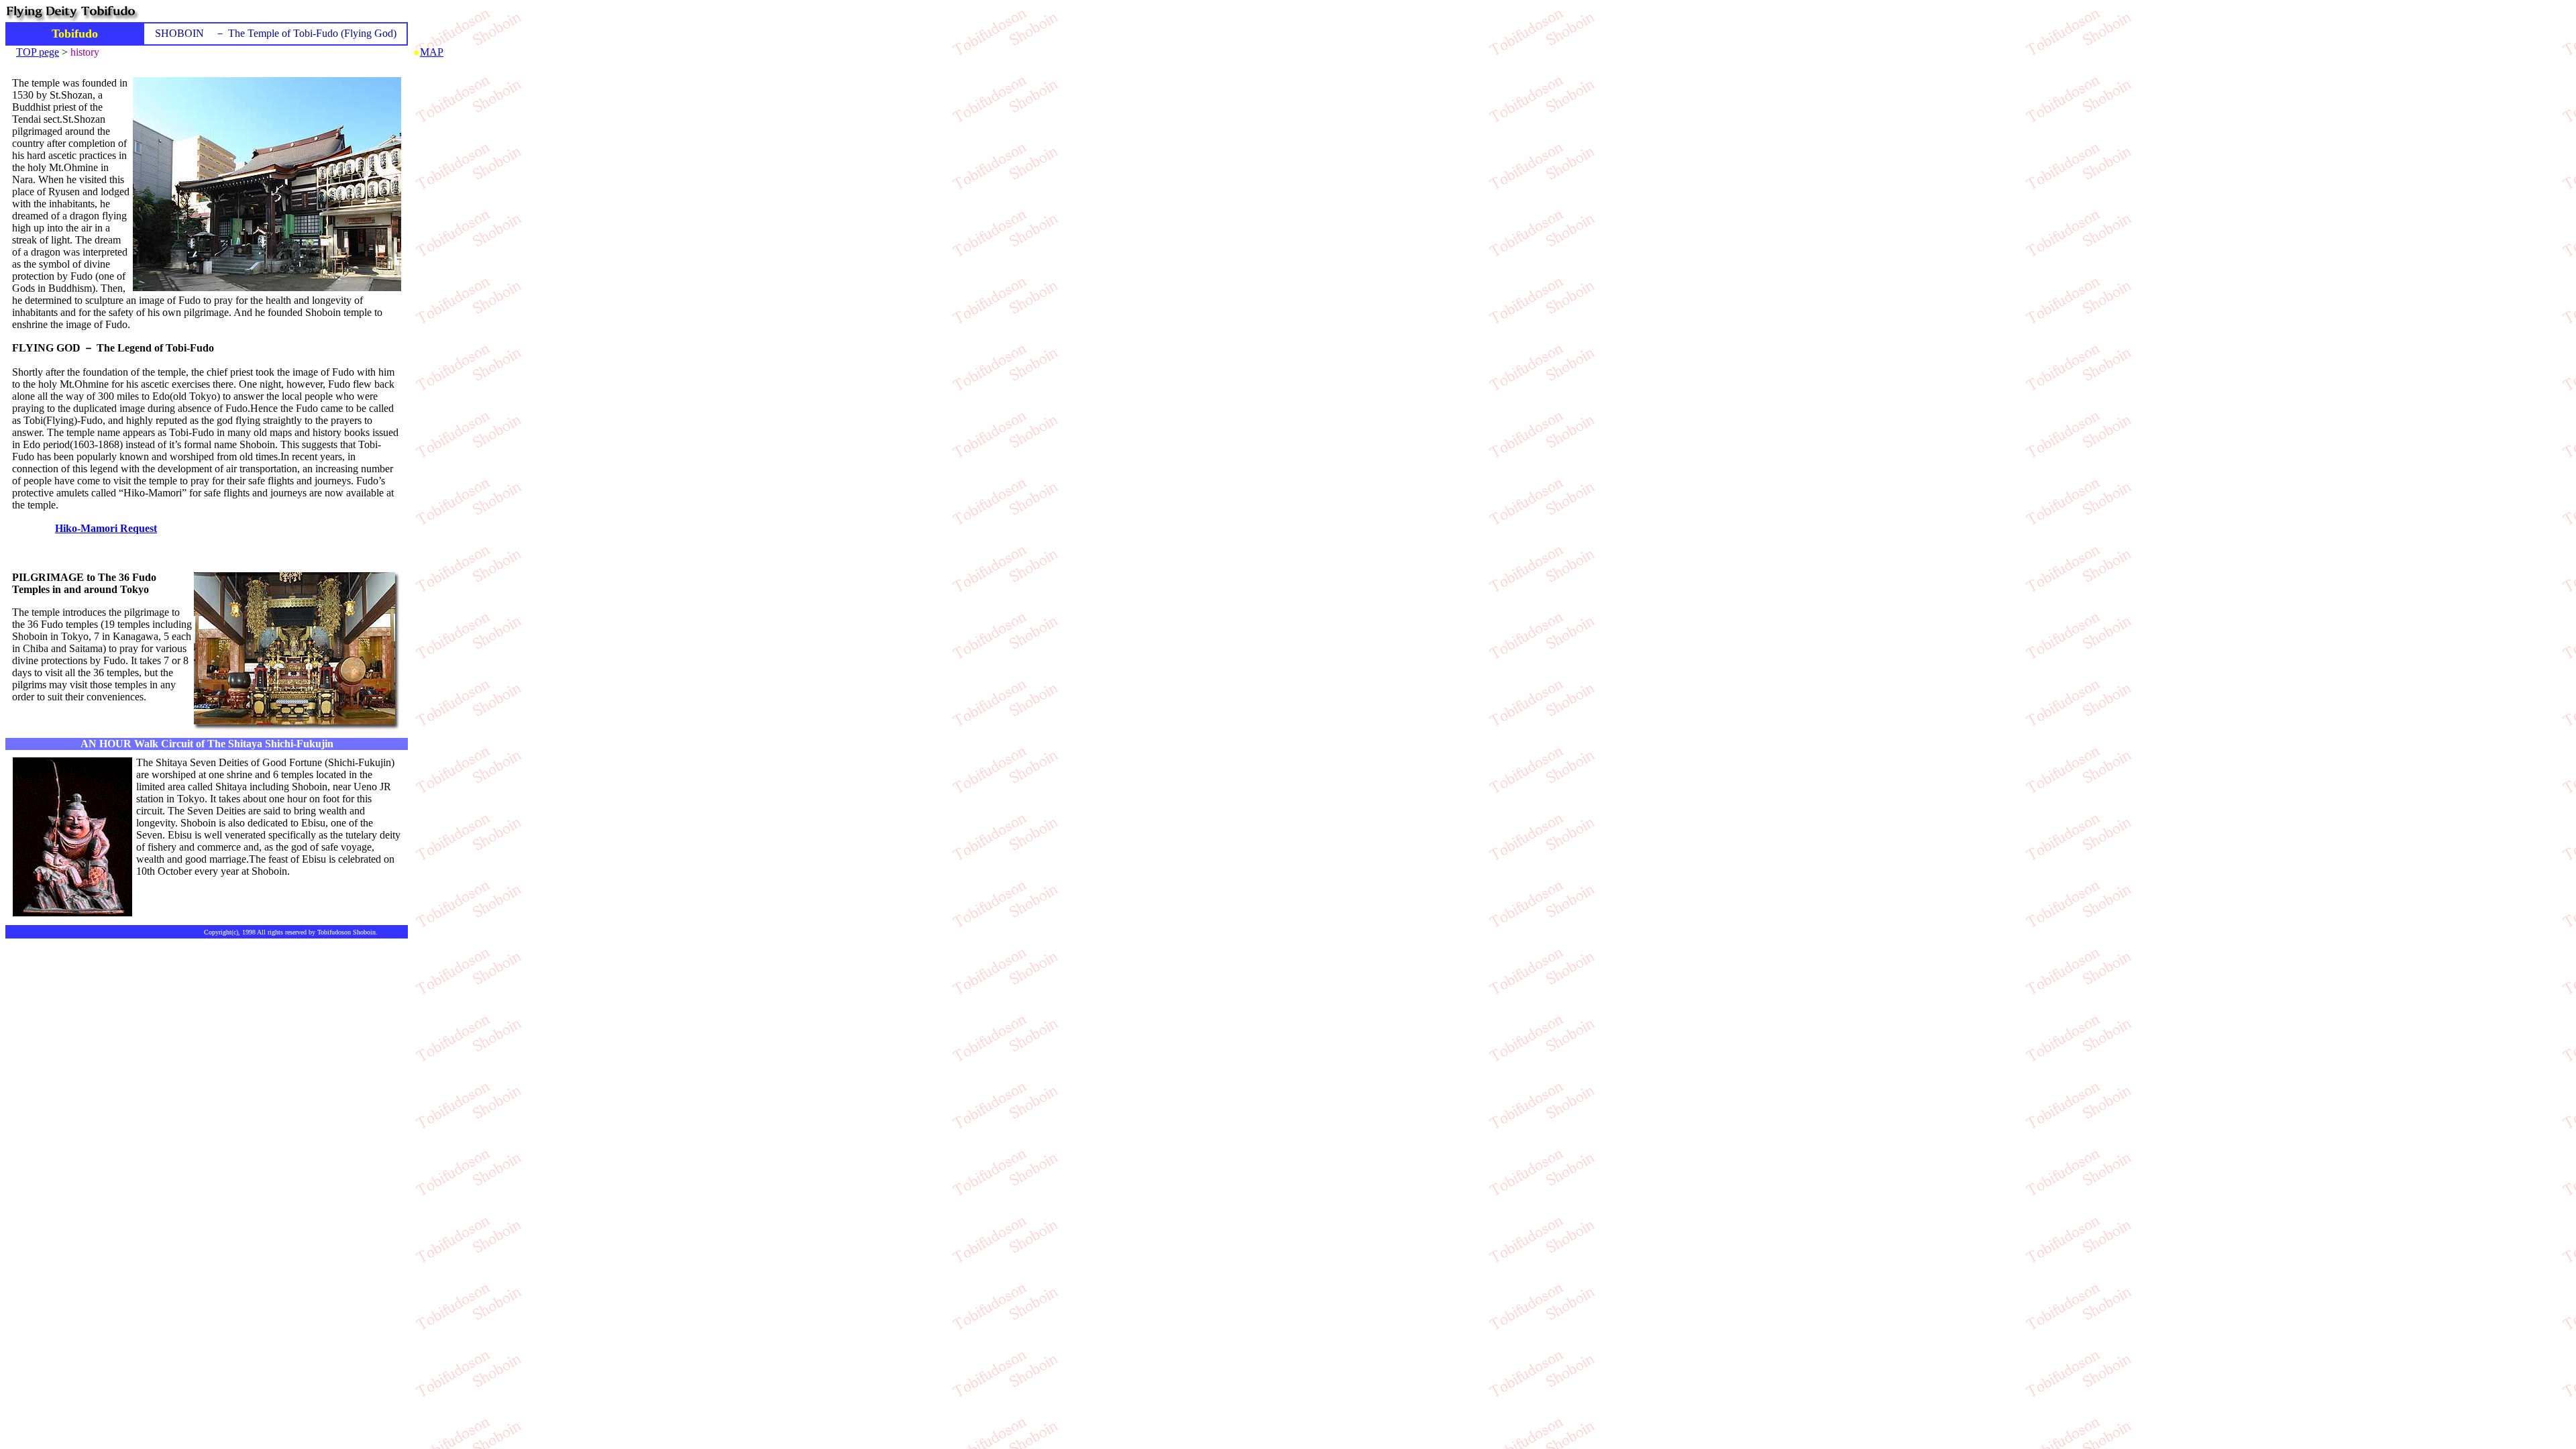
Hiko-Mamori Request (106, 528)
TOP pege (38, 52)
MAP (432, 52)
